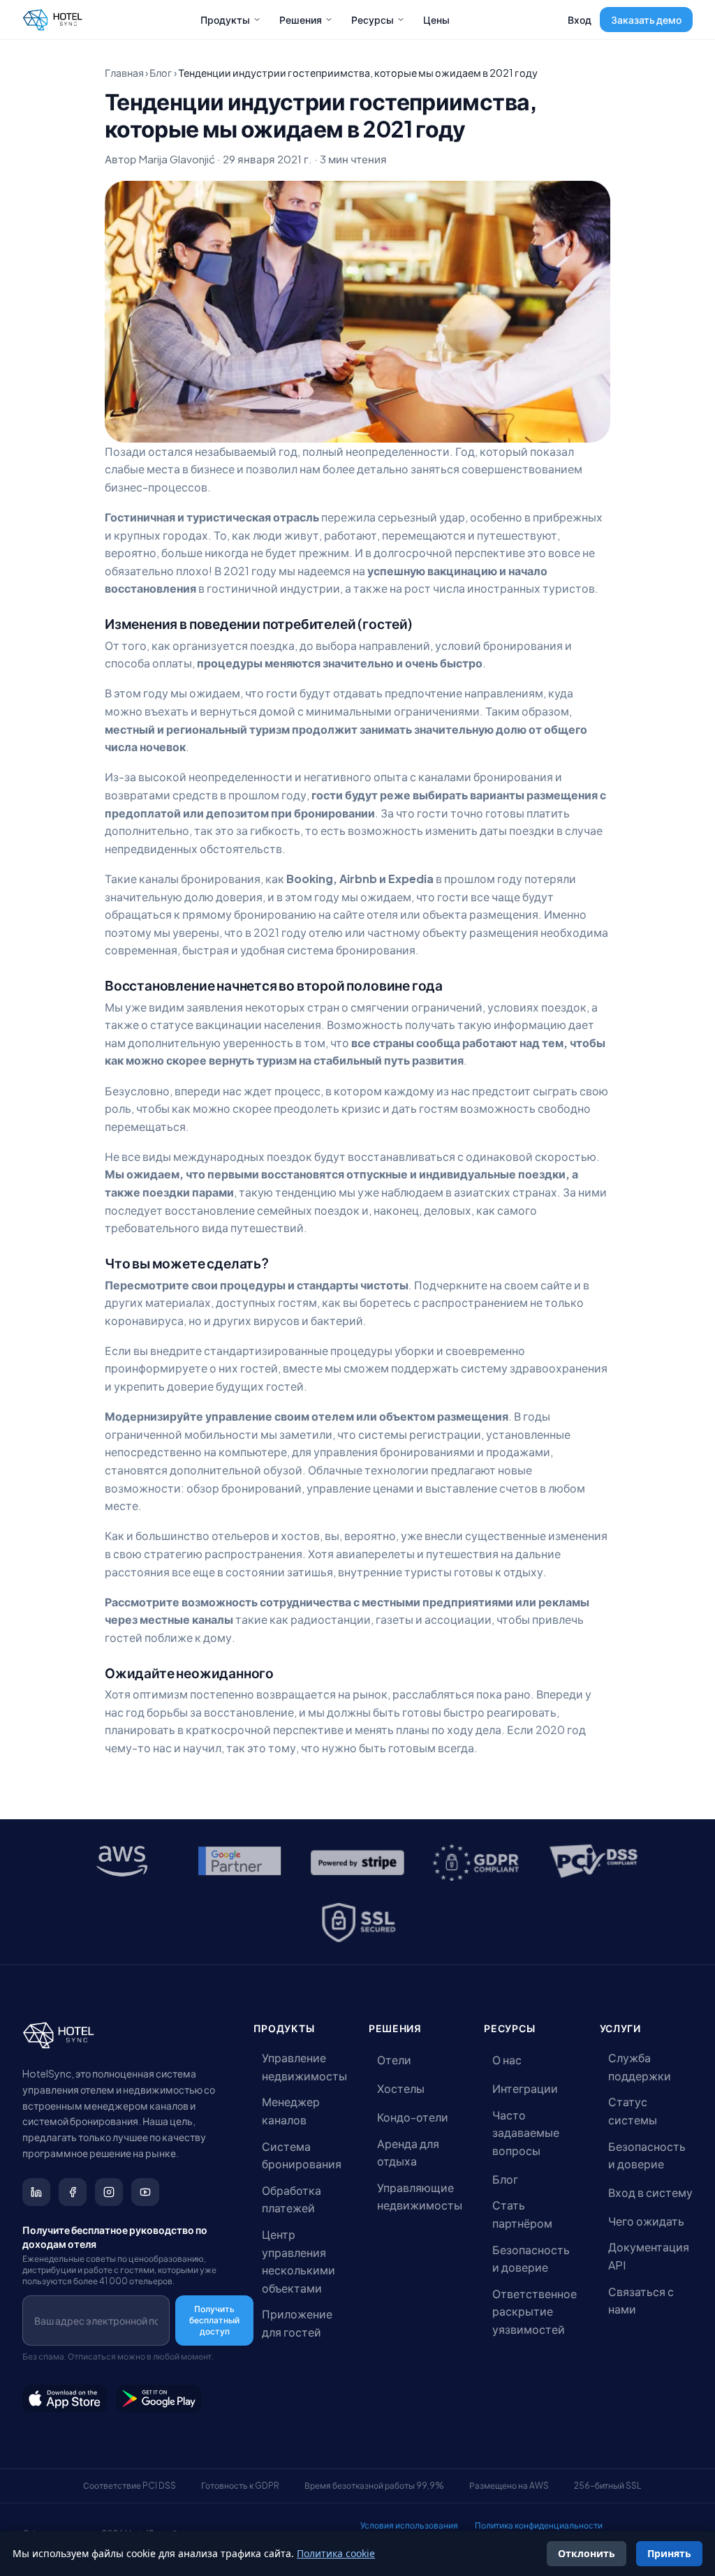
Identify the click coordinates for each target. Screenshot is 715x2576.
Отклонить (587, 2553)
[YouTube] (145, 2192)
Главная (124, 73)
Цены (436, 20)
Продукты (225, 20)
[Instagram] (109, 2192)
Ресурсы (373, 20)
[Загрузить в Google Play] (159, 2399)
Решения (301, 20)
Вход (580, 20)
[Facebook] (73, 2192)
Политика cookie (336, 2553)
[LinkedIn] (36, 2192)
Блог (161, 73)
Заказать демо (646, 20)
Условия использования (409, 2525)
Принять (669, 2553)
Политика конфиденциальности (539, 2525)
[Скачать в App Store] (65, 2399)
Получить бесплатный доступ (214, 2320)
